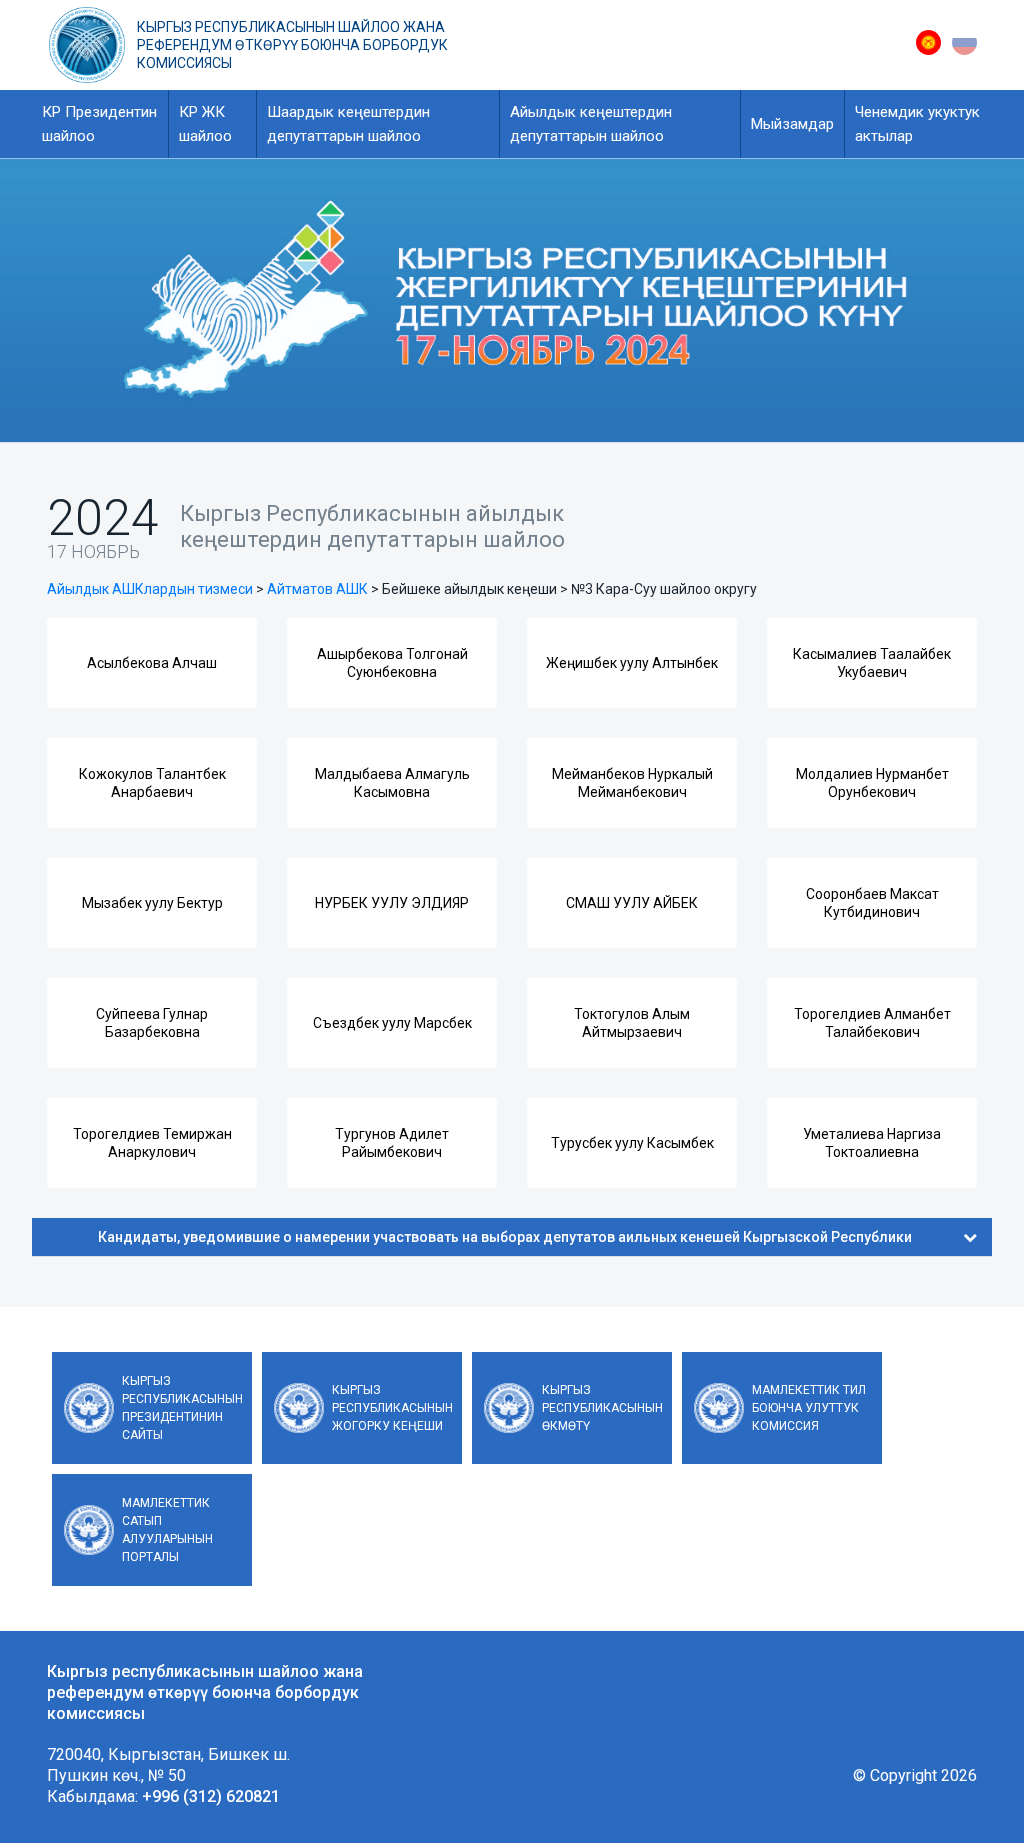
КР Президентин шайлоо (99, 124)
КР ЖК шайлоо (205, 124)
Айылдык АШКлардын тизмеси (150, 589)
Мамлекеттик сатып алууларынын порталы (167, 1530)
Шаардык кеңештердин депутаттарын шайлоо (348, 124)
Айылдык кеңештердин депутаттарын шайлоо (591, 124)
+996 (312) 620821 (211, 1796)
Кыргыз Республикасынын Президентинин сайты (182, 1408)
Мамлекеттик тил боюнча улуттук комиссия (809, 1408)
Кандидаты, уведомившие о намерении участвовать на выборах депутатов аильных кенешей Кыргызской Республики (505, 1237)
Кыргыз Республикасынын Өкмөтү (602, 1408)
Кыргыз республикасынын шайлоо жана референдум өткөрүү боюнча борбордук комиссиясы (292, 45)
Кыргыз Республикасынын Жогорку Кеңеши (392, 1408)
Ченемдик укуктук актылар (917, 124)
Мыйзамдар (792, 124)
